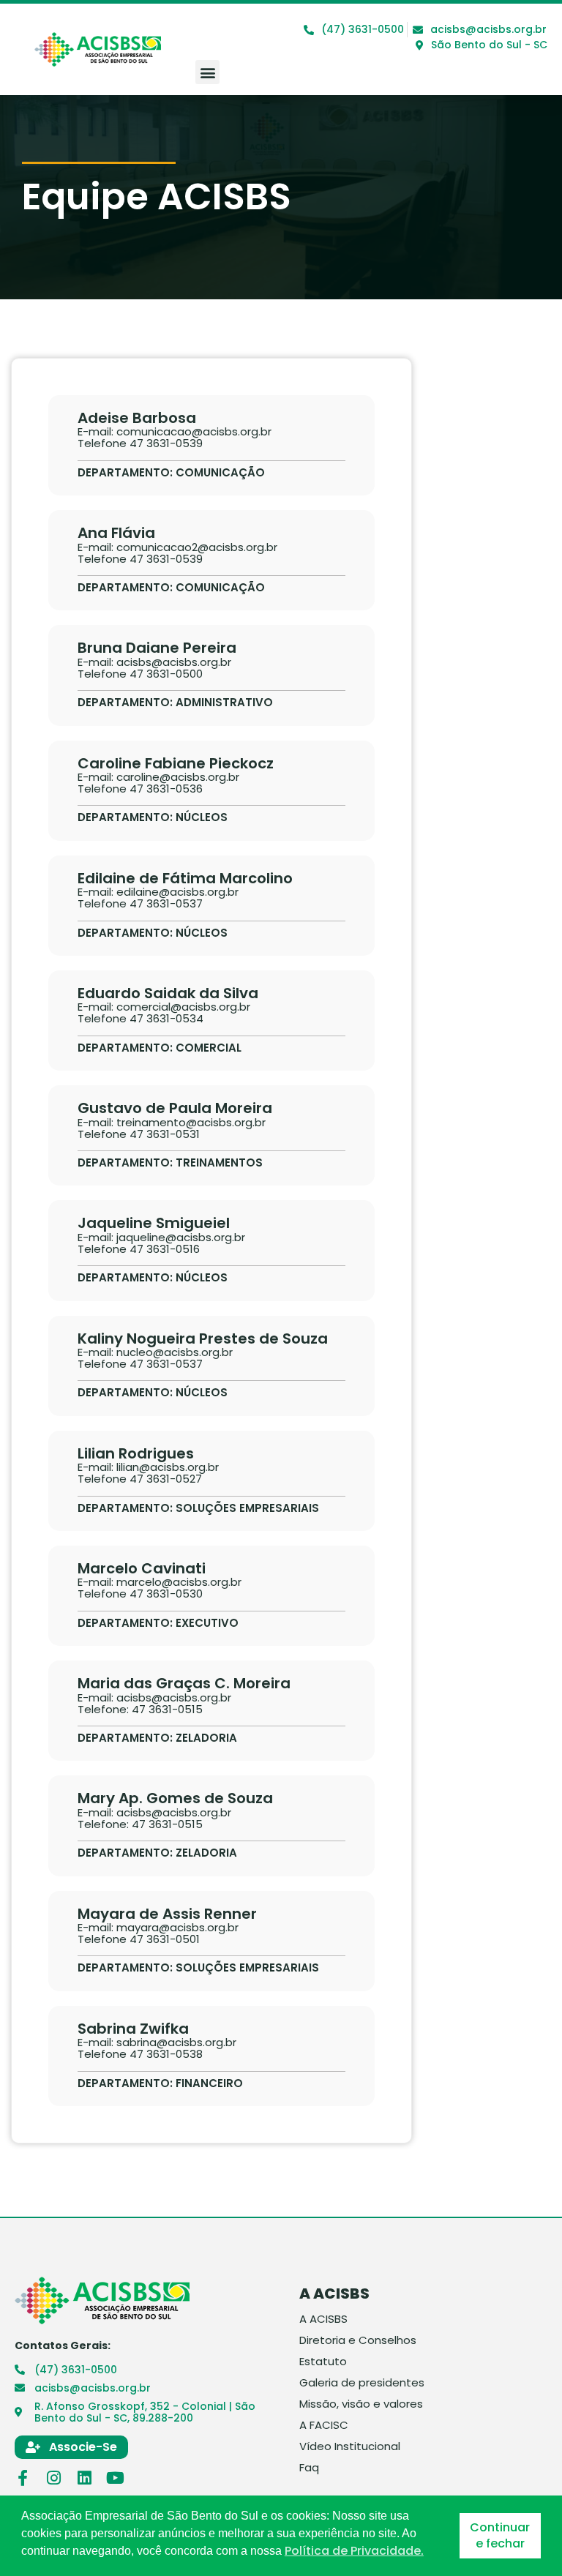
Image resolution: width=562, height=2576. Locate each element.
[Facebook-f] (23, 2478)
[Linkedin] (84, 2478)
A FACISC (324, 2425)
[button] (207, 72)
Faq (309, 2468)
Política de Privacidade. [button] (354, 2551)
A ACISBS (323, 2319)
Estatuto (323, 2362)
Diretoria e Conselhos (358, 2340)
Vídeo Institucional (350, 2446)
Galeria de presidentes (362, 2383)
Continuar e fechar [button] (500, 2535)
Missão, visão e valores (361, 2404)
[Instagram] (53, 2478)
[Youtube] (115, 2478)
